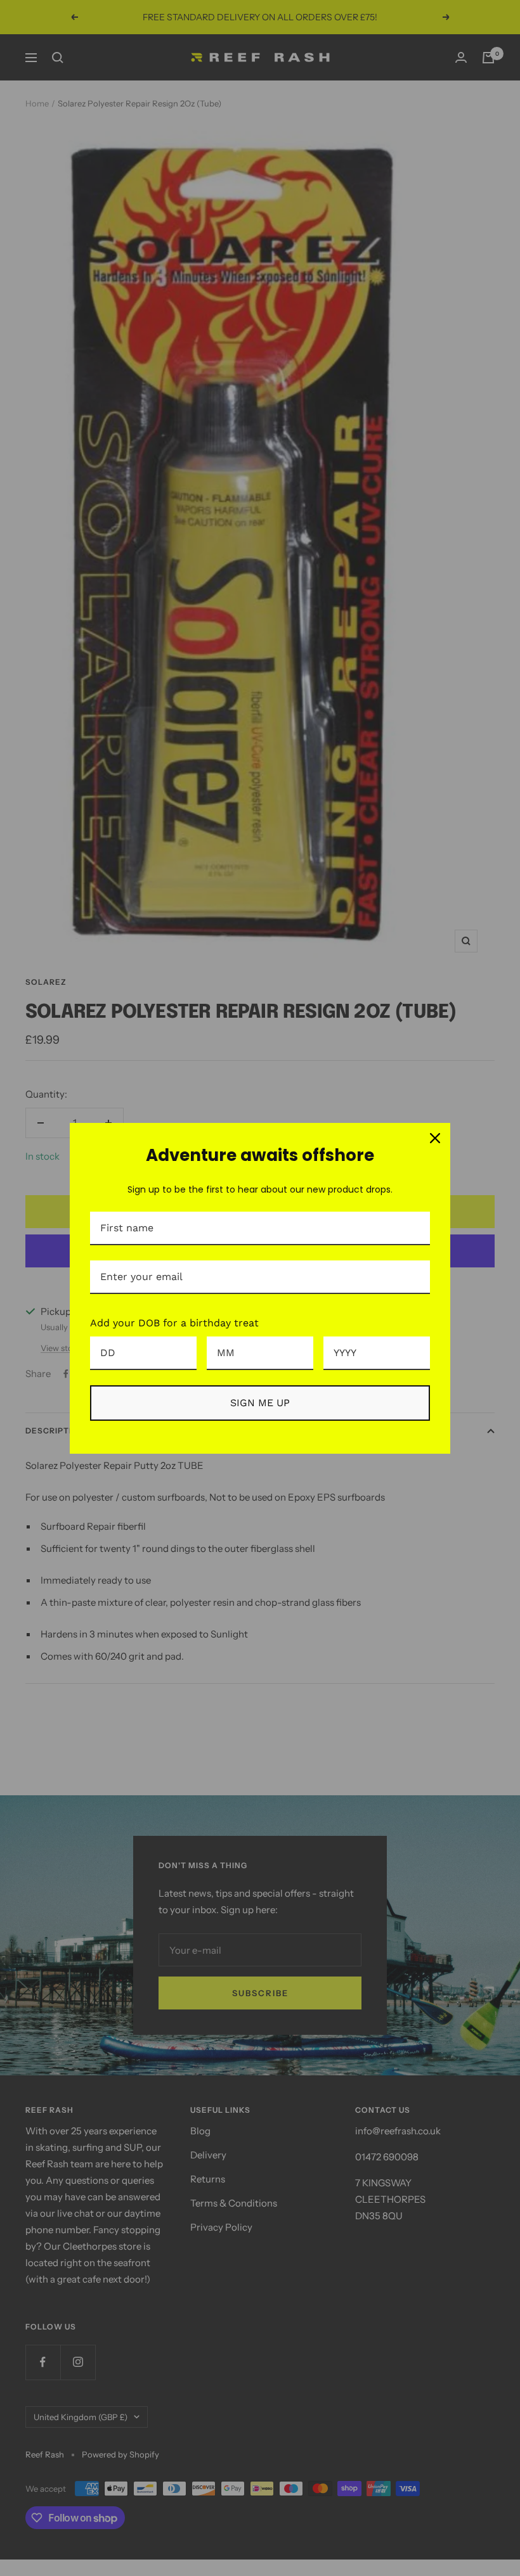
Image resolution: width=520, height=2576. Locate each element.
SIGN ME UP (260, 1403)
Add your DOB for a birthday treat (174, 1323)
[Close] (435, 1138)
